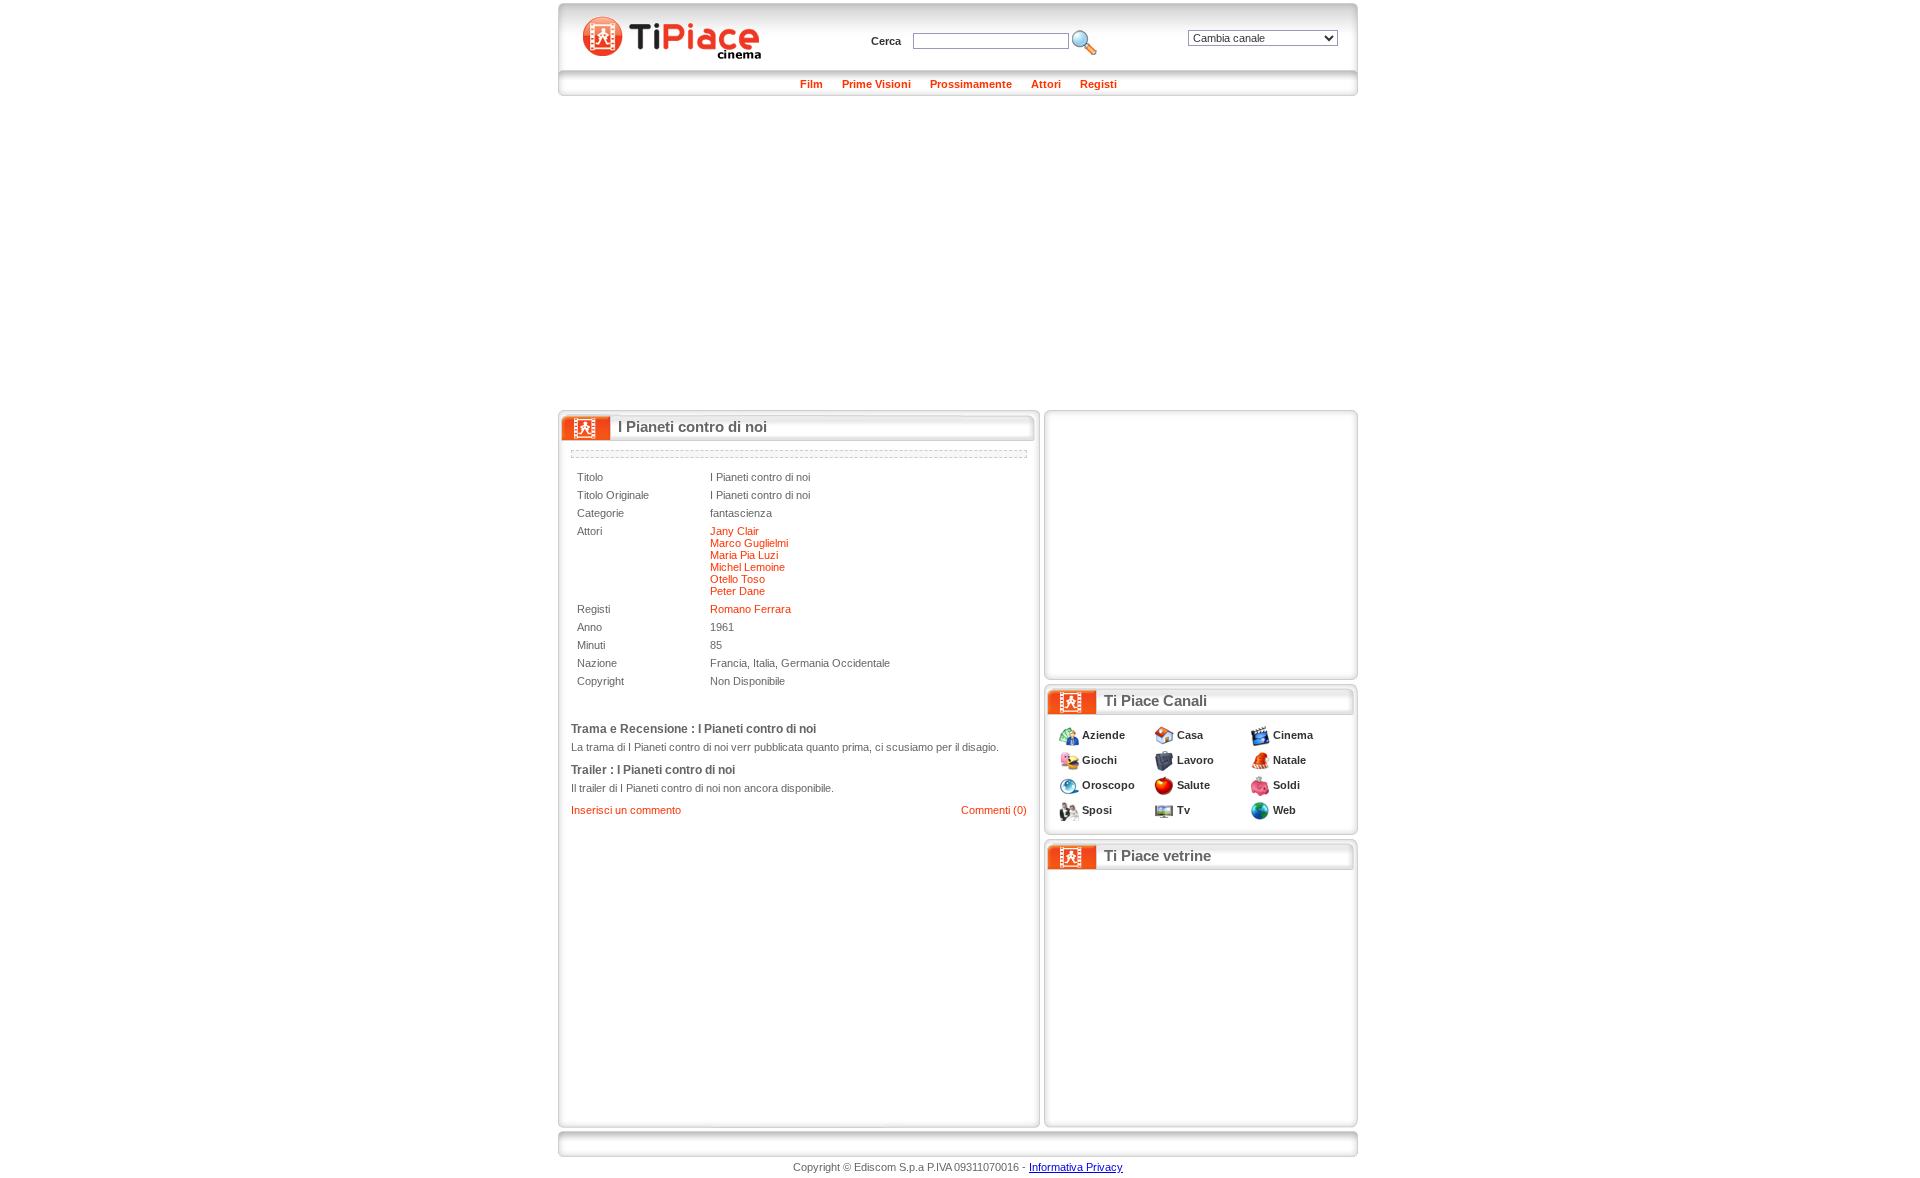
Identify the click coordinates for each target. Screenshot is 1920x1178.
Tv (1183, 810)
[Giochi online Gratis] (1069, 760)
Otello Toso (737, 579)
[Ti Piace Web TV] (1164, 810)
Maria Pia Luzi (744, 555)
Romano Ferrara (750, 609)
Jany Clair (734, 531)
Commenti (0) (994, 810)
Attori (1046, 84)
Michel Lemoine (747, 567)
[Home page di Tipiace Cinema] (683, 35)
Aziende (1103, 735)
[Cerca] (1084, 41)
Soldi (1286, 785)
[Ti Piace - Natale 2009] (1260, 760)
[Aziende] (1069, 735)
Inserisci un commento (626, 810)
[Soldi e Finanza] (1260, 785)
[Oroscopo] (1069, 785)
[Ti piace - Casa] (1164, 735)
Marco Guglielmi (749, 543)
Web (1284, 810)
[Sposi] (1069, 810)
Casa (1190, 735)
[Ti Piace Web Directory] (1260, 810)
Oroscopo (1108, 785)
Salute (1193, 785)
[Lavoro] (1164, 760)
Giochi (1099, 760)
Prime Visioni (876, 84)
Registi (1098, 84)
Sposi (1097, 810)
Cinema (1293, 735)
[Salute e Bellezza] (1164, 785)
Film (811, 84)
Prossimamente (971, 84)
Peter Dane (737, 591)
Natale (1289, 760)
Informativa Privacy (1076, 1167)
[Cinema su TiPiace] (1260, 735)
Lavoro (1195, 760)
